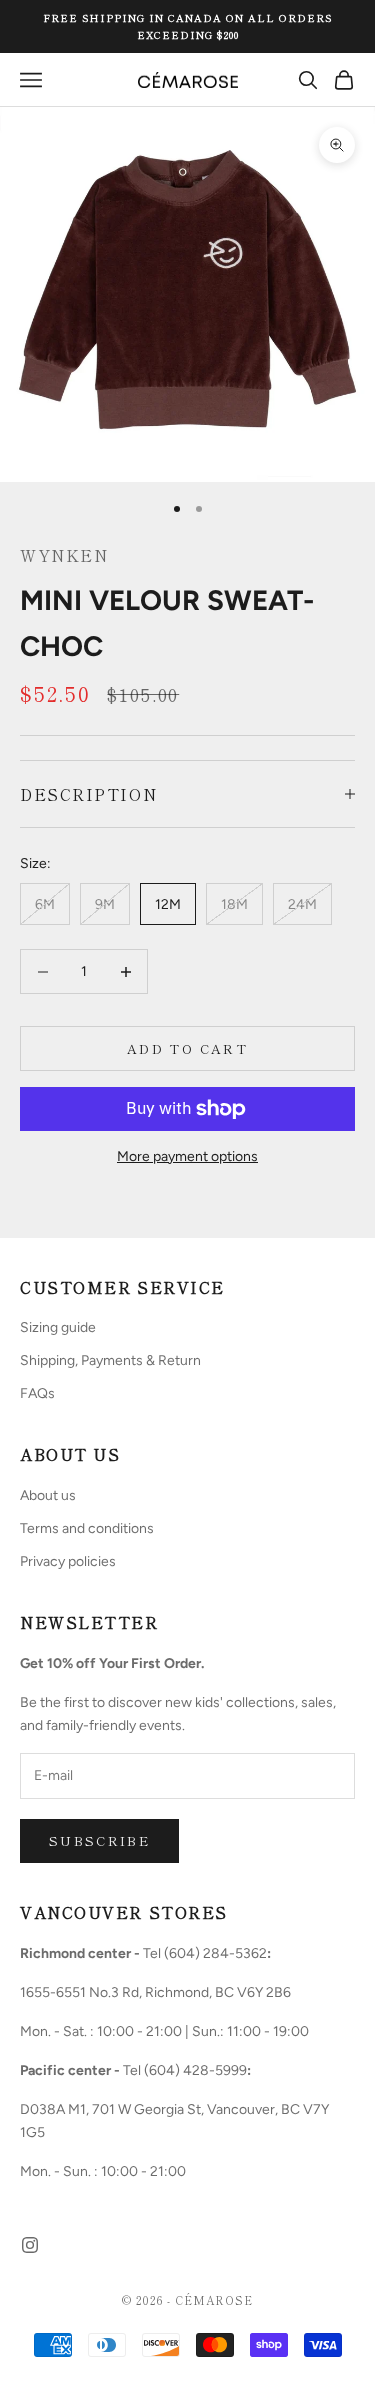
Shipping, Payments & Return (110, 1360)
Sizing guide (58, 1327)
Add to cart (187, 1048)
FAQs (37, 1393)
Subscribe (99, 1840)
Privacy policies (68, 1561)
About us (48, 1495)
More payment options (187, 1156)
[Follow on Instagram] (30, 2245)
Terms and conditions (87, 1528)
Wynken (64, 555)
